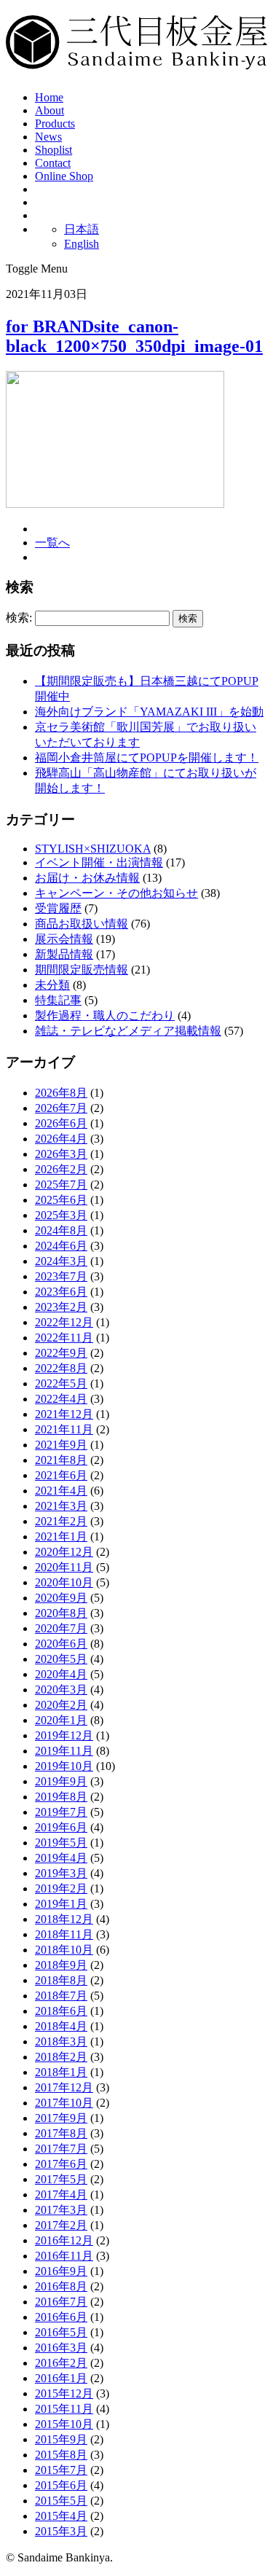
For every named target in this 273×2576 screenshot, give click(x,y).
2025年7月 (61, 1185)
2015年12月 (64, 2393)
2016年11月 (64, 2256)
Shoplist (54, 150)
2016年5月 (61, 2332)
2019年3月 (61, 1873)
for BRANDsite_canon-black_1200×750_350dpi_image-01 (134, 336)
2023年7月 (61, 1276)
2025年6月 (61, 1200)
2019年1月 (61, 1904)
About (50, 110)
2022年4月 (61, 1399)
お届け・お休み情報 (87, 878)
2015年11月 (64, 2409)
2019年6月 (61, 1827)
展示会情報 (64, 939)
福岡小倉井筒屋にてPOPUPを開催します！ (147, 757)
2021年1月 (61, 1536)
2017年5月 (61, 2179)
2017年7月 (61, 2149)
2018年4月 (61, 2026)
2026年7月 (61, 1108)
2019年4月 (61, 1858)
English (82, 244)
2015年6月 (61, 2485)
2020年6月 (61, 1644)
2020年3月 (61, 1690)
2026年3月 (61, 1154)
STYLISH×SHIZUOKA (93, 849)
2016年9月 (61, 2271)
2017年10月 (64, 2103)
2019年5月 (61, 1843)
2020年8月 (61, 1613)
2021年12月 (64, 1414)
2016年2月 (61, 2363)
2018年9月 (61, 1965)
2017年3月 (61, 2210)
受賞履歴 (58, 908)
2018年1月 (61, 2072)
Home (49, 97)
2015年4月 (61, 2516)
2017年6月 (61, 2164)
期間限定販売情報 (82, 970)
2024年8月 (61, 1230)
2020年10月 (64, 1582)
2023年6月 (61, 1292)
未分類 (52, 985)
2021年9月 (61, 1445)
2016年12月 (64, 2240)
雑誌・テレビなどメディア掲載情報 (128, 1031)
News (48, 137)
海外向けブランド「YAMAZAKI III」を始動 (149, 712)
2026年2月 (61, 1169)
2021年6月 (61, 1475)
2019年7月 (61, 1812)
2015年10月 (64, 2424)
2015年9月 (61, 2439)
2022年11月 (64, 1338)
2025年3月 (61, 1215)
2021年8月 (61, 1460)
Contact (53, 163)
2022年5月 (61, 1383)
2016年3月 (61, 2348)
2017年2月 (61, 2225)
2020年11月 (64, 1567)
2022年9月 (61, 1353)
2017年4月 (61, 2195)
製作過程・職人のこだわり (105, 1015)
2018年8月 (61, 1980)
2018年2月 (61, 2057)
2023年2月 (61, 1307)
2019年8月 (61, 1797)
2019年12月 (64, 1735)
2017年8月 (61, 2133)
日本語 (82, 229)
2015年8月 (61, 2455)
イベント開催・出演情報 (99, 862)
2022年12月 (64, 1322)
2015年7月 (61, 2470)
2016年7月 (61, 2302)
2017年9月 (61, 2118)
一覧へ (52, 543)
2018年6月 (61, 2011)
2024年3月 (61, 1261)
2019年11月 (64, 1751)
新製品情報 (64, 954)
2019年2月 (61, 1888)
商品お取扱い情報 (82, 924)
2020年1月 (61, 1720)
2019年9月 (61, 1781)
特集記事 (58, 1000)
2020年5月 (61, 1659)
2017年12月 (64, 2087)
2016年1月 (61, 2378)
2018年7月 (61, 1996)
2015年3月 (61, 2531)
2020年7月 (61, 1628)
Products (55, 124)
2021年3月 (61, 1506)
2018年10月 (64, 1950)
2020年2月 (61, 1705)
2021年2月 (61, 1521)
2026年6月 (61, 1123)
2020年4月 (61, 1674)
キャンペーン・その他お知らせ (116, 893)
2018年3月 (61, 2041)
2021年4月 (61, 1491)
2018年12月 (64, 1919)
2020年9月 (61, 1598)
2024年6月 (61, 1246)
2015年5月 (61, 2501)
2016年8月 (61, 2286)
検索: (19, 618)
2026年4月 (61, 1139)
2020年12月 (64, 1552)
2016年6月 (61, 2317)
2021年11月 (64, 1429)
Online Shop (64, 176)
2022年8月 (61, 1368)
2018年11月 (64, 1934)
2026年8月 (61, 1093)
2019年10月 (64, 1766)
